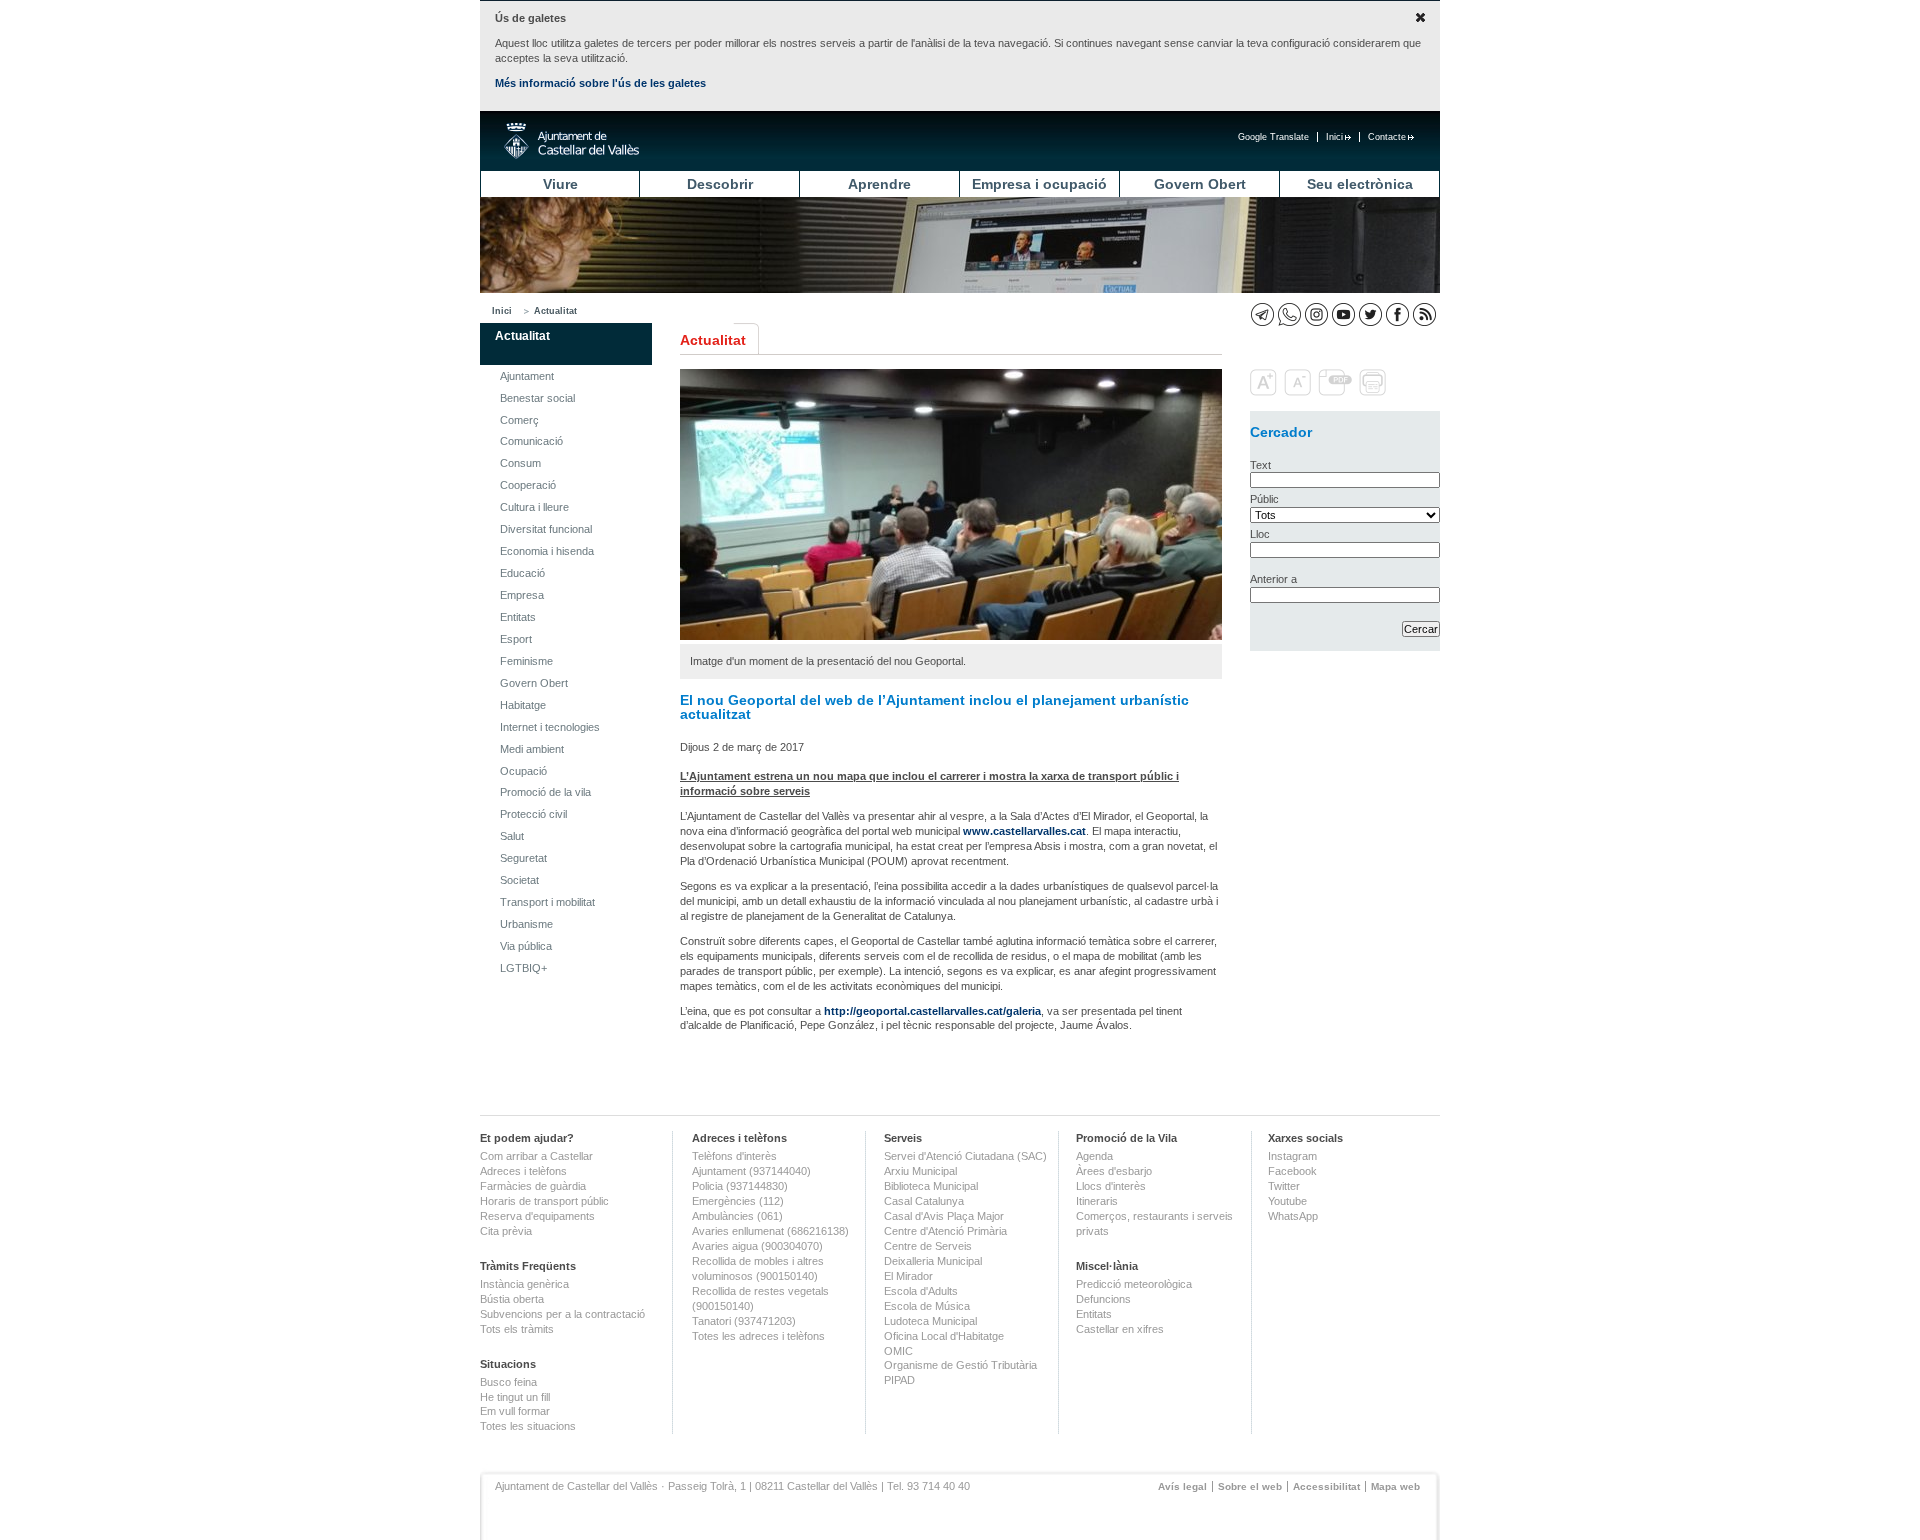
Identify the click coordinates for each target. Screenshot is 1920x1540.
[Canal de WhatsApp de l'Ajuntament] (1289, 314)
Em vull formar (515, 1411)
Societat (519, 880)
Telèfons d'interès (734, 1156)
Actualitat (555, 311)
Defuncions (1103, 1299)
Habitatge (523, 705)
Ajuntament (527, 376)
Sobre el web (1250, 1486)
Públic (1264, 499)
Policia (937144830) (740, 1186)
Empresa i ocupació (1039, 184)
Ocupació (523, 771)
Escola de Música (927, 1306)
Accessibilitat (1326, 1486)
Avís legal (1182, 1486)
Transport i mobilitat (547, 902)
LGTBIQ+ (523, 968)
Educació (522, 573)
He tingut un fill (515, 1397)
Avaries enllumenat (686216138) (770, 1231)
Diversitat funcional (546, 529)
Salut (512, 836)
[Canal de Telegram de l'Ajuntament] (1262, 314)
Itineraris (1097, 1201)
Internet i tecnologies (550, 727)
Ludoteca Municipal (930, 1321)
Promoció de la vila (545, 792)
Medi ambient (532, 749)
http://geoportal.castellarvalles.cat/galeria (932, 1011)
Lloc (1260, 534)
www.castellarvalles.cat (1024, 831)
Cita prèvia (506, 1231)
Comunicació (531, 441)
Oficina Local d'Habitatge (944, 1336)
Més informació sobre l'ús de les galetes (600, 83)
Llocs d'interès (1111, 1186)
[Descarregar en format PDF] (1337, 392)
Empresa (522, 595)
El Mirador (908, 1276)
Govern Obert (1200, 184)
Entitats (518, 617)
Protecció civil (533, 814)
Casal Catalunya (924, 1201)
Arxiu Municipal (920, 1171)
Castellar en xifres (1120, 1329)
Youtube (1287, 1201)
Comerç (519, 420)
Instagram (1292, 1156)
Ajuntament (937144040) (751, 1171)
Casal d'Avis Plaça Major (944, 1216)
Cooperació (528, 485)
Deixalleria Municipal (933, 1261)
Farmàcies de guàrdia (533, 1186)
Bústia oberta (512, 1299)
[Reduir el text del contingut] (1299, 392)
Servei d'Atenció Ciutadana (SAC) (965, 1156)
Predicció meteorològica (1134, 1284)
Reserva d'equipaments (537, 1216)
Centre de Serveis (928, 1246)
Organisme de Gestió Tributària (960, 1365)
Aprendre (879, 184)
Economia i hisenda (547, 551)
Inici (1334, 137)
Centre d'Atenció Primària (945, 1231)
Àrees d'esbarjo (1114, 1171)
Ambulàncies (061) (737, 1216)
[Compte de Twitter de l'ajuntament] (1370, 314)
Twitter (1284, 1186)
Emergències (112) (738, 1201)
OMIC (898, 1351)
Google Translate (1273, 137)
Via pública (526, 946)
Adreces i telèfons (523, 1171)
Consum (520, 463)
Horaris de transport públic (544, 1201)
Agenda (1094, 1156)
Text (1260, 465)
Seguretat (523, 858)
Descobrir (720, 184)
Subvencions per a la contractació (562, 1314)
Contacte (1387, 137)
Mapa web (1395, 1486)
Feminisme (526, 661)
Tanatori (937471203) (744, 1321)
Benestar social (537, 398)
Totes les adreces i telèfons (758, 1336)
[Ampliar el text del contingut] (1265, 392)
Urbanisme (526, 924)
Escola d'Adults (921, 1291)
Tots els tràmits (517, 1329)
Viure (560, 184)
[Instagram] (1316, 314)
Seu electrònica (1360, 184)
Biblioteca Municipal (931, 1186)
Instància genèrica (524, 1284)
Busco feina (508, 1382)
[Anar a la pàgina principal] (571, 141)
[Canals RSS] (1424, 314)
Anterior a (1273, 579)
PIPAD (899, 1380)
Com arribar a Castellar (536, 1156)
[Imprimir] (1374, 392)
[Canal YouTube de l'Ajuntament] (1343, 314)
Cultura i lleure (534, 507)
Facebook (1292, 1171)
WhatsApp (1293, 1216)
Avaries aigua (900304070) (757, 1246)
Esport (516, 639)
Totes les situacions (528, 1426)
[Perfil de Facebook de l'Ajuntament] (1397, 314)
